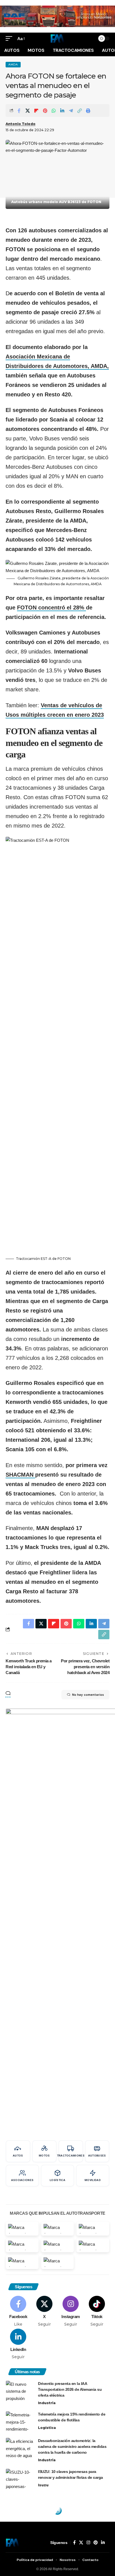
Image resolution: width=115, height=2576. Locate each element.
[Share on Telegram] (71, 111)
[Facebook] (18, 2311)
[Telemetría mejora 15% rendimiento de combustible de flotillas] (20, 2422)
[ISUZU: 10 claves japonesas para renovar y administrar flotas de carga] (20, 2479)
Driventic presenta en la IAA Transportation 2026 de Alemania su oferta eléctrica (70, 2389)
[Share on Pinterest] (45, 111)
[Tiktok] (97, 2311)
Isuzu (43, 2485)
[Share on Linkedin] (62, 111)
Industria (47, 2403)
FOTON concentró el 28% (51, 608)
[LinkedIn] (18, 2344)
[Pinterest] (96, 2543)
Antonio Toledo (21, 124)
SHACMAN (20, 1475)
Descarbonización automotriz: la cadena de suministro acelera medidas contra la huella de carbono (72, 2446)
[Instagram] (71, 2311)
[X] (45, 2311)
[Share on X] (28, 111)
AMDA (13, 64)
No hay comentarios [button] (88, 1695)
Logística (47, 2428)
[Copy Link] (80, 111)
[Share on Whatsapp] (54, 111)
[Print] (88, 111)
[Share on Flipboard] (36, 111)
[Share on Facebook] (19, 111)
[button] (10, 39)
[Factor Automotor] (57, 38)
